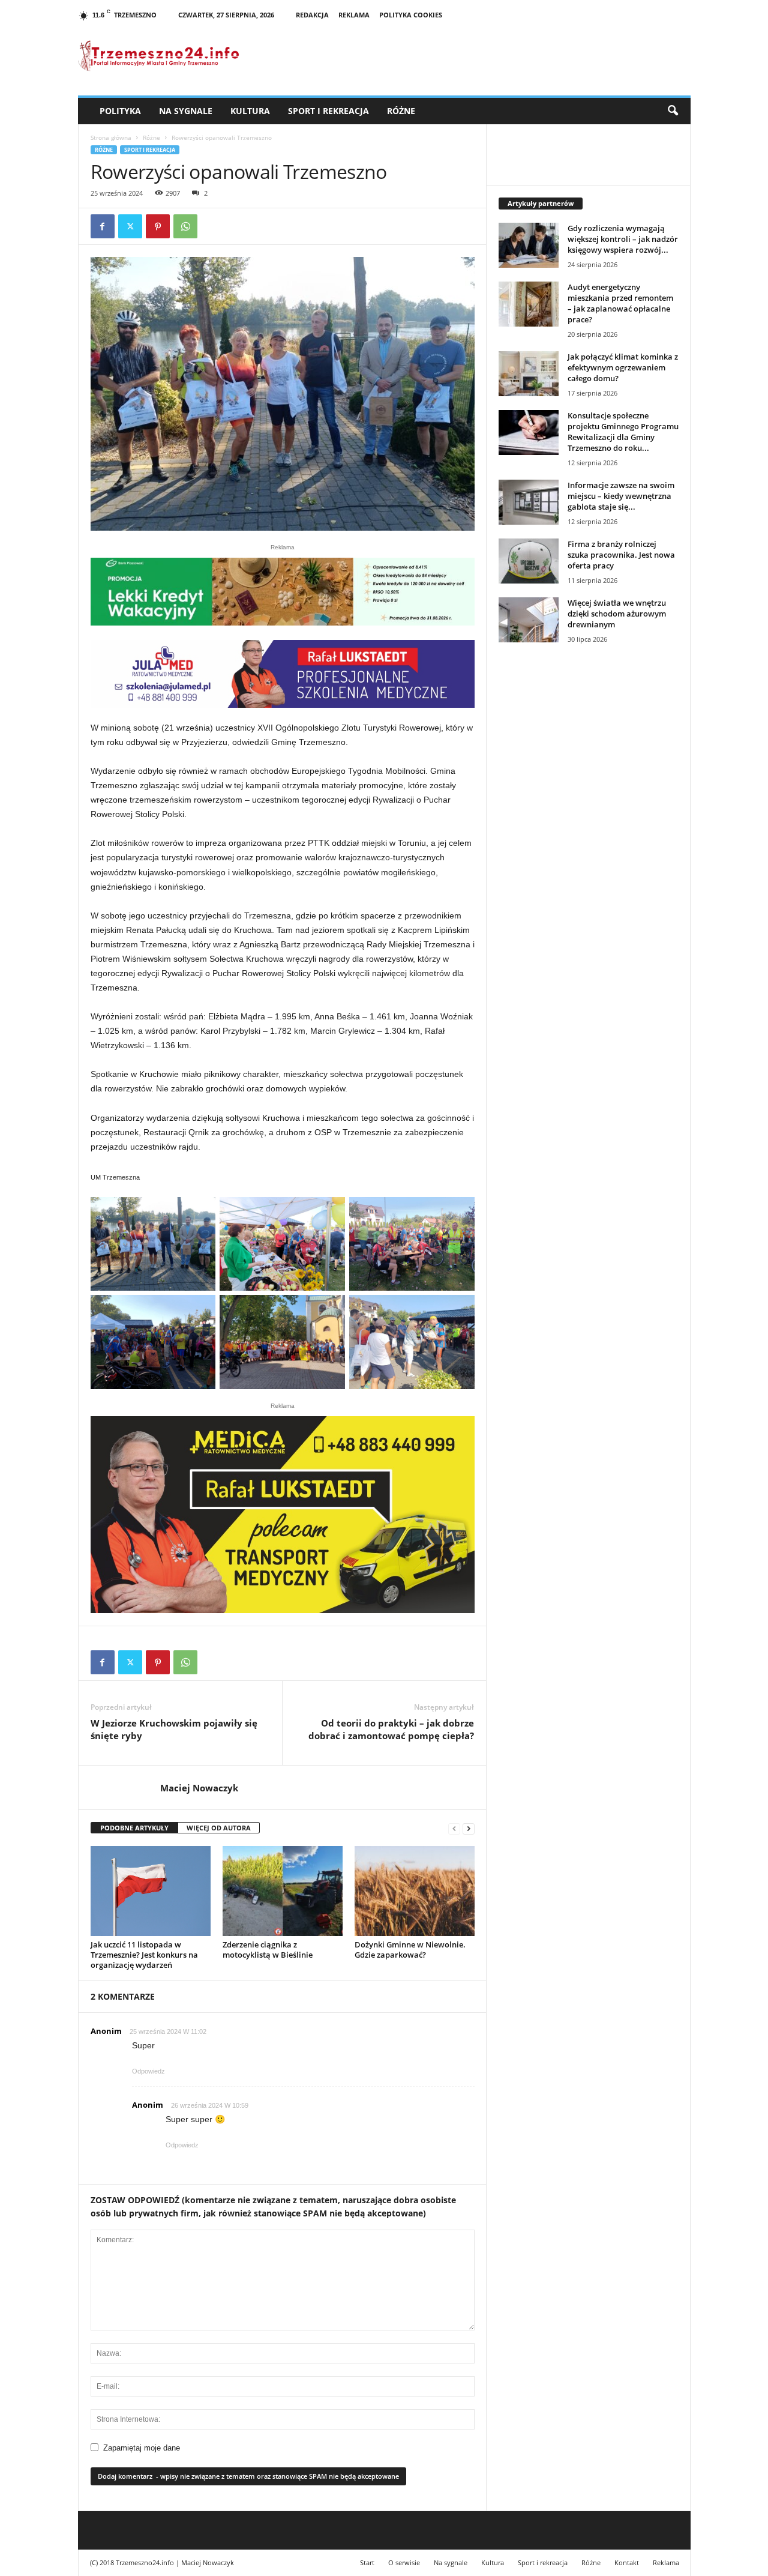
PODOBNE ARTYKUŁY (134, 1828)
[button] (673, 111)
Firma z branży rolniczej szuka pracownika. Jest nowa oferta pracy (621, 555)
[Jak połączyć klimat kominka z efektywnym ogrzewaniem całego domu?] (529, 374)
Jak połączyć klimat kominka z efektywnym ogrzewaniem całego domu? (623, 367)
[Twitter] (130, 226)
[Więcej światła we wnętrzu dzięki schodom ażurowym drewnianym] (529, 620)
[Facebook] (103, 226)
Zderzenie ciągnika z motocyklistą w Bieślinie (268, 1950)
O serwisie (404, 2562)
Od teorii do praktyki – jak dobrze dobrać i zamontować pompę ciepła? (391, 1729)
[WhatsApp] (185, 226)
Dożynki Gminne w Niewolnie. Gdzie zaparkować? (410, 1950)
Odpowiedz (148, 2071)
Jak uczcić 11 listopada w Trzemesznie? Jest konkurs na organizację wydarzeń (144, 1955)
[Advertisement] (589, 859)
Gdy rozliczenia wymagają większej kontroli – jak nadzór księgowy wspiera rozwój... (623, 239)
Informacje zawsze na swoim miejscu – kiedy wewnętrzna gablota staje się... (621, 496)
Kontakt (627, 2562)
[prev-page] (454, 1828)
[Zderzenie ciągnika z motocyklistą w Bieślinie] (283, 1891)
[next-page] (469, 1828)
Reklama (354, 15)
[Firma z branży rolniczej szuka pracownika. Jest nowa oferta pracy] (529, 561)
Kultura (250, 111)
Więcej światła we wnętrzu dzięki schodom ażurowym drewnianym (617, 614)
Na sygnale (186, 111)
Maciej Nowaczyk (199, 1788)
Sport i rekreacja (328, 111)
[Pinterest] (158, 226)
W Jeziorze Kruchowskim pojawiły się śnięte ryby (174, 1729)
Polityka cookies (411, 15)
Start (367, 2562)
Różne (401, 111)
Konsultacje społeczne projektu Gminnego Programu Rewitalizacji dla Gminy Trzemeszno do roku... (623, 432)
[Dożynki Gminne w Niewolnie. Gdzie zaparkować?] (415, 1891)
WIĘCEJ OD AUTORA (219, 1828)
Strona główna (111, 137)
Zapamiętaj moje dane (142, 2448)
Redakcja (312, 15)
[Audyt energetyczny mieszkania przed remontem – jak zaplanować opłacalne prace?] (529, 304)
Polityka (120, 111)
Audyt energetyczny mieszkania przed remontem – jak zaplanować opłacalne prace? (620, 303)
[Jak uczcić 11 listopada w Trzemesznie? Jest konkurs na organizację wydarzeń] (151, 1891)
